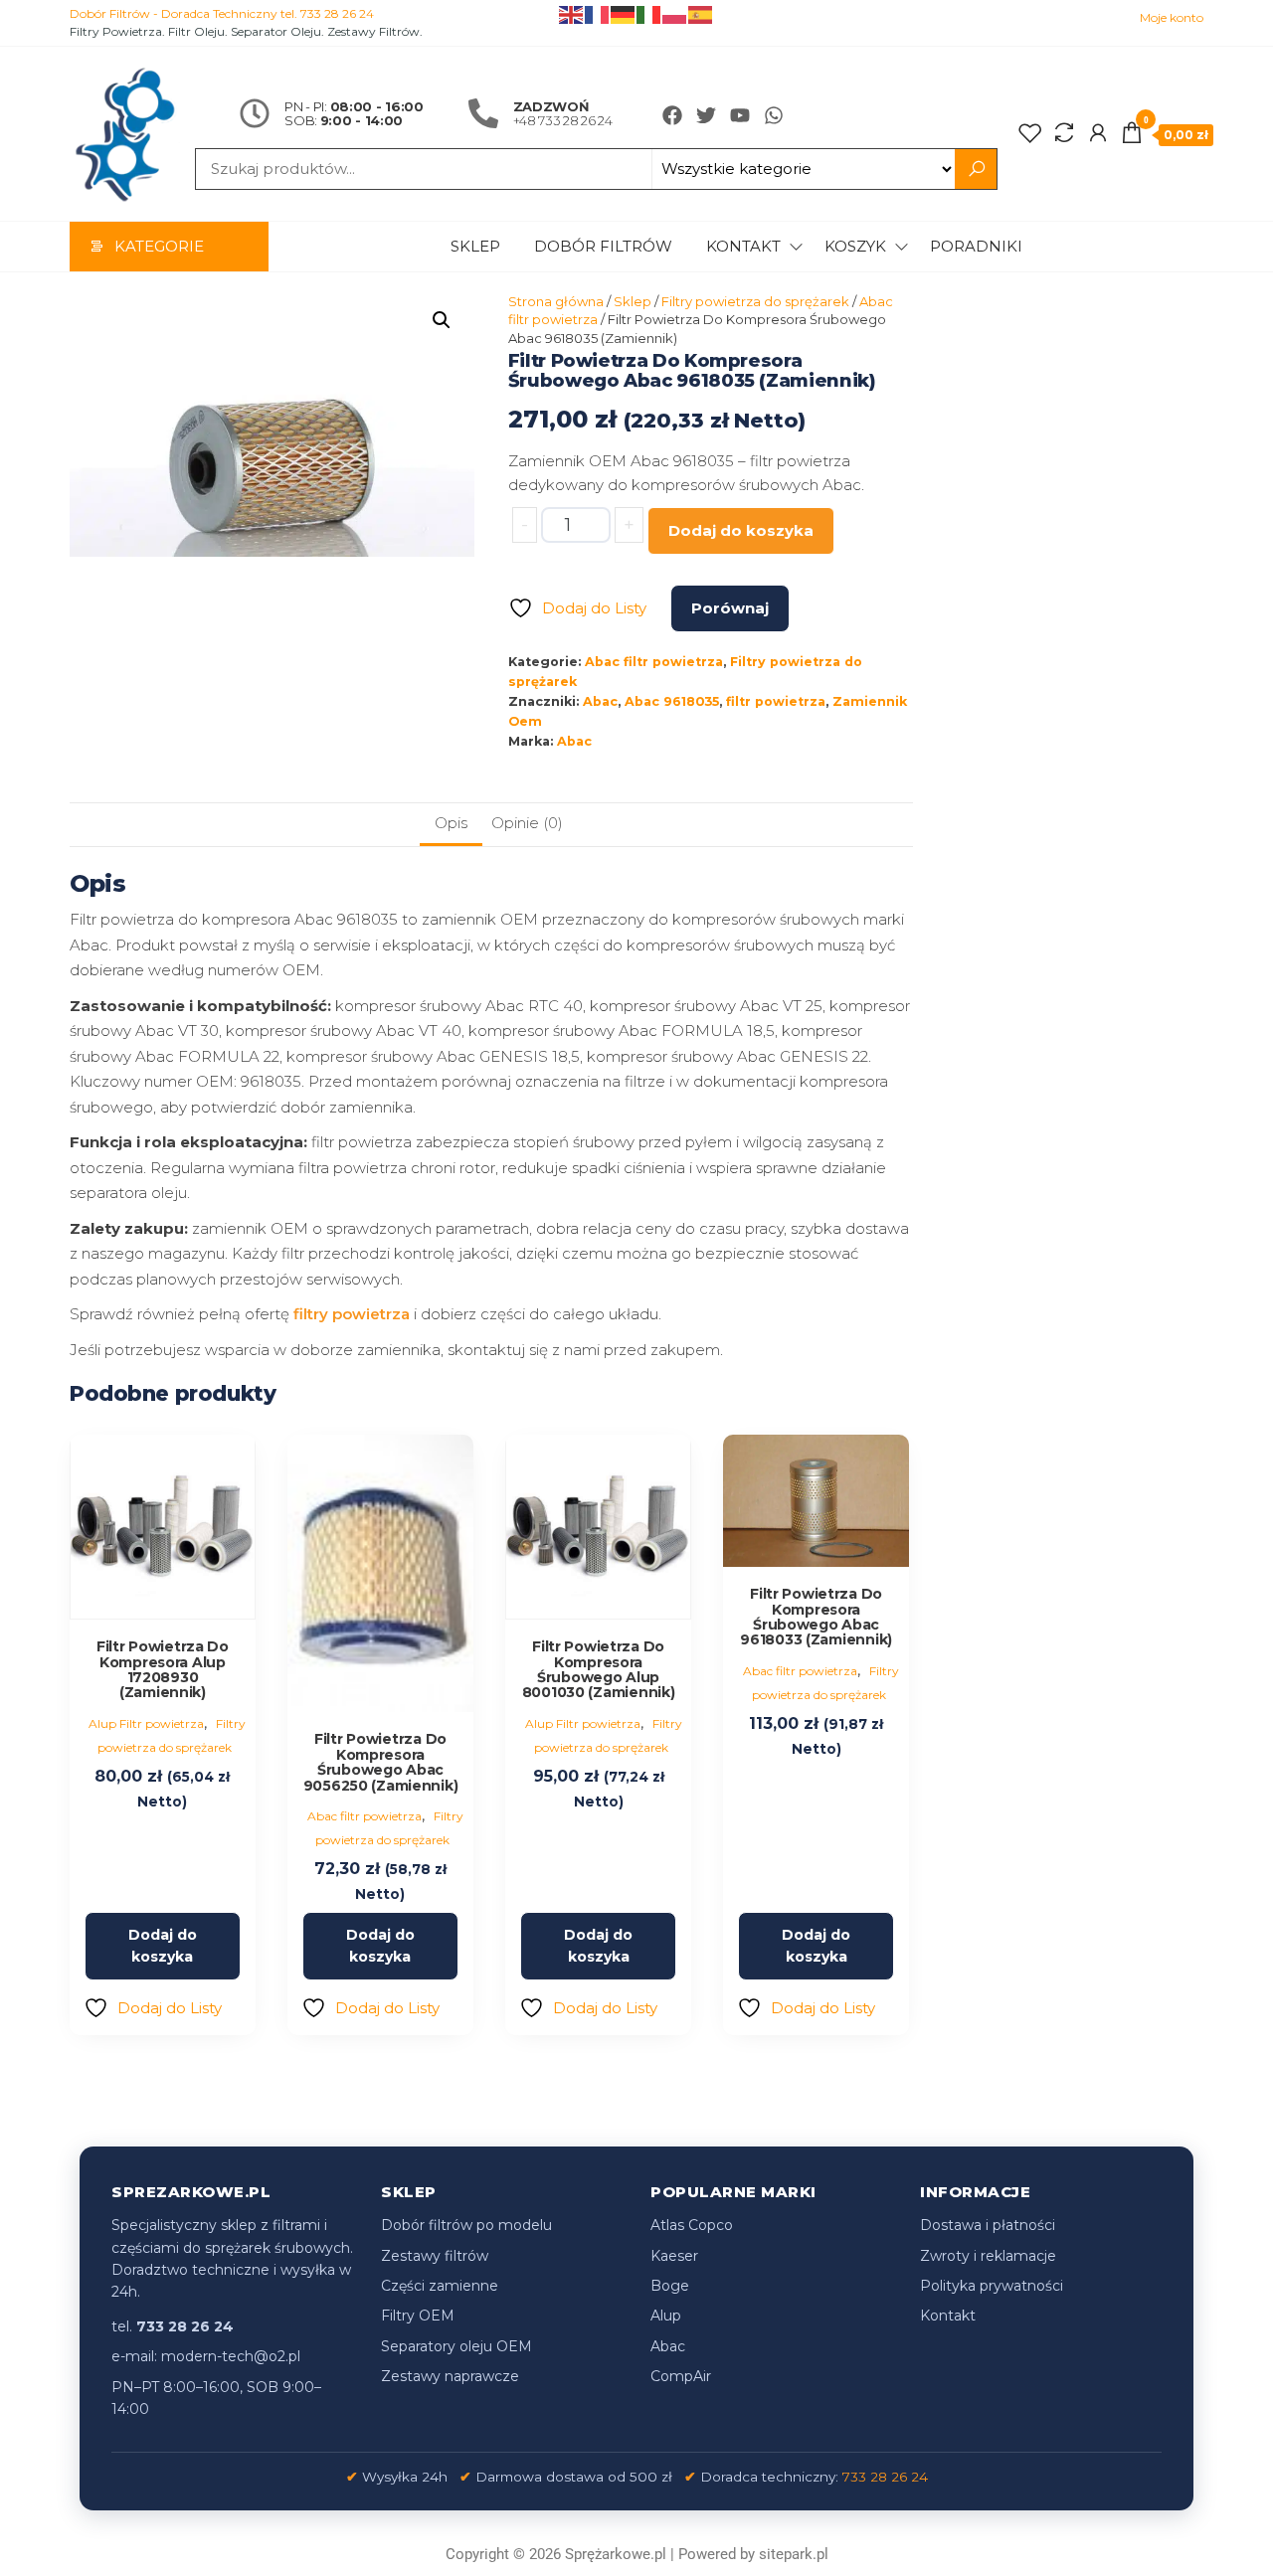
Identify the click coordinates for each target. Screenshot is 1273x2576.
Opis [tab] (451, 823)
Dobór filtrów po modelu (466, 2225)
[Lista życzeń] (1030, 133)
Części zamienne (440, 2286)
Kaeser (674, 2256)
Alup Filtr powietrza (146, 1723)
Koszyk (855, 246)
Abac (600, 701)
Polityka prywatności (992, 2286)
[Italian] (649, 13)
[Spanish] (701, 13)
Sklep (475, 246)
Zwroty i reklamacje (988, 2256)
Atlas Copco (692, 2225)
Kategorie (159, 246)
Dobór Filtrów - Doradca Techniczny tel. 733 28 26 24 (222, 13)
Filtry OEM (418, 2316)
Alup (666, 2316)
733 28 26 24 (885, 2477)
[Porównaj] (1064, 133)
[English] (572, 13)
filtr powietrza (776, 701)
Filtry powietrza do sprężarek (755, 301)
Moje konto (1172, 17)
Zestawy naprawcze (450, 2376)
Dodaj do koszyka (741, 530)
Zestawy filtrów (435, 2256)
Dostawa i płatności (988, 2225)
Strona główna (556, 301)
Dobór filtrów (603, 246)
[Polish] (675, 13)
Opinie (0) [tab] (527, 823)
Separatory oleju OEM (456, 2346)
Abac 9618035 (672, 701)
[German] (624, 13)
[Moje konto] (1098, 133)
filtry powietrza (352, 1314)
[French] (598, 13)
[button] (442, 320)
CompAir (681, 2376)
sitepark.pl (794, 2554)
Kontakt (743, 246)
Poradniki (976, 246)
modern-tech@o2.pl (231, 2356)
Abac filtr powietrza (654, 662)
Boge (670, 2286)
